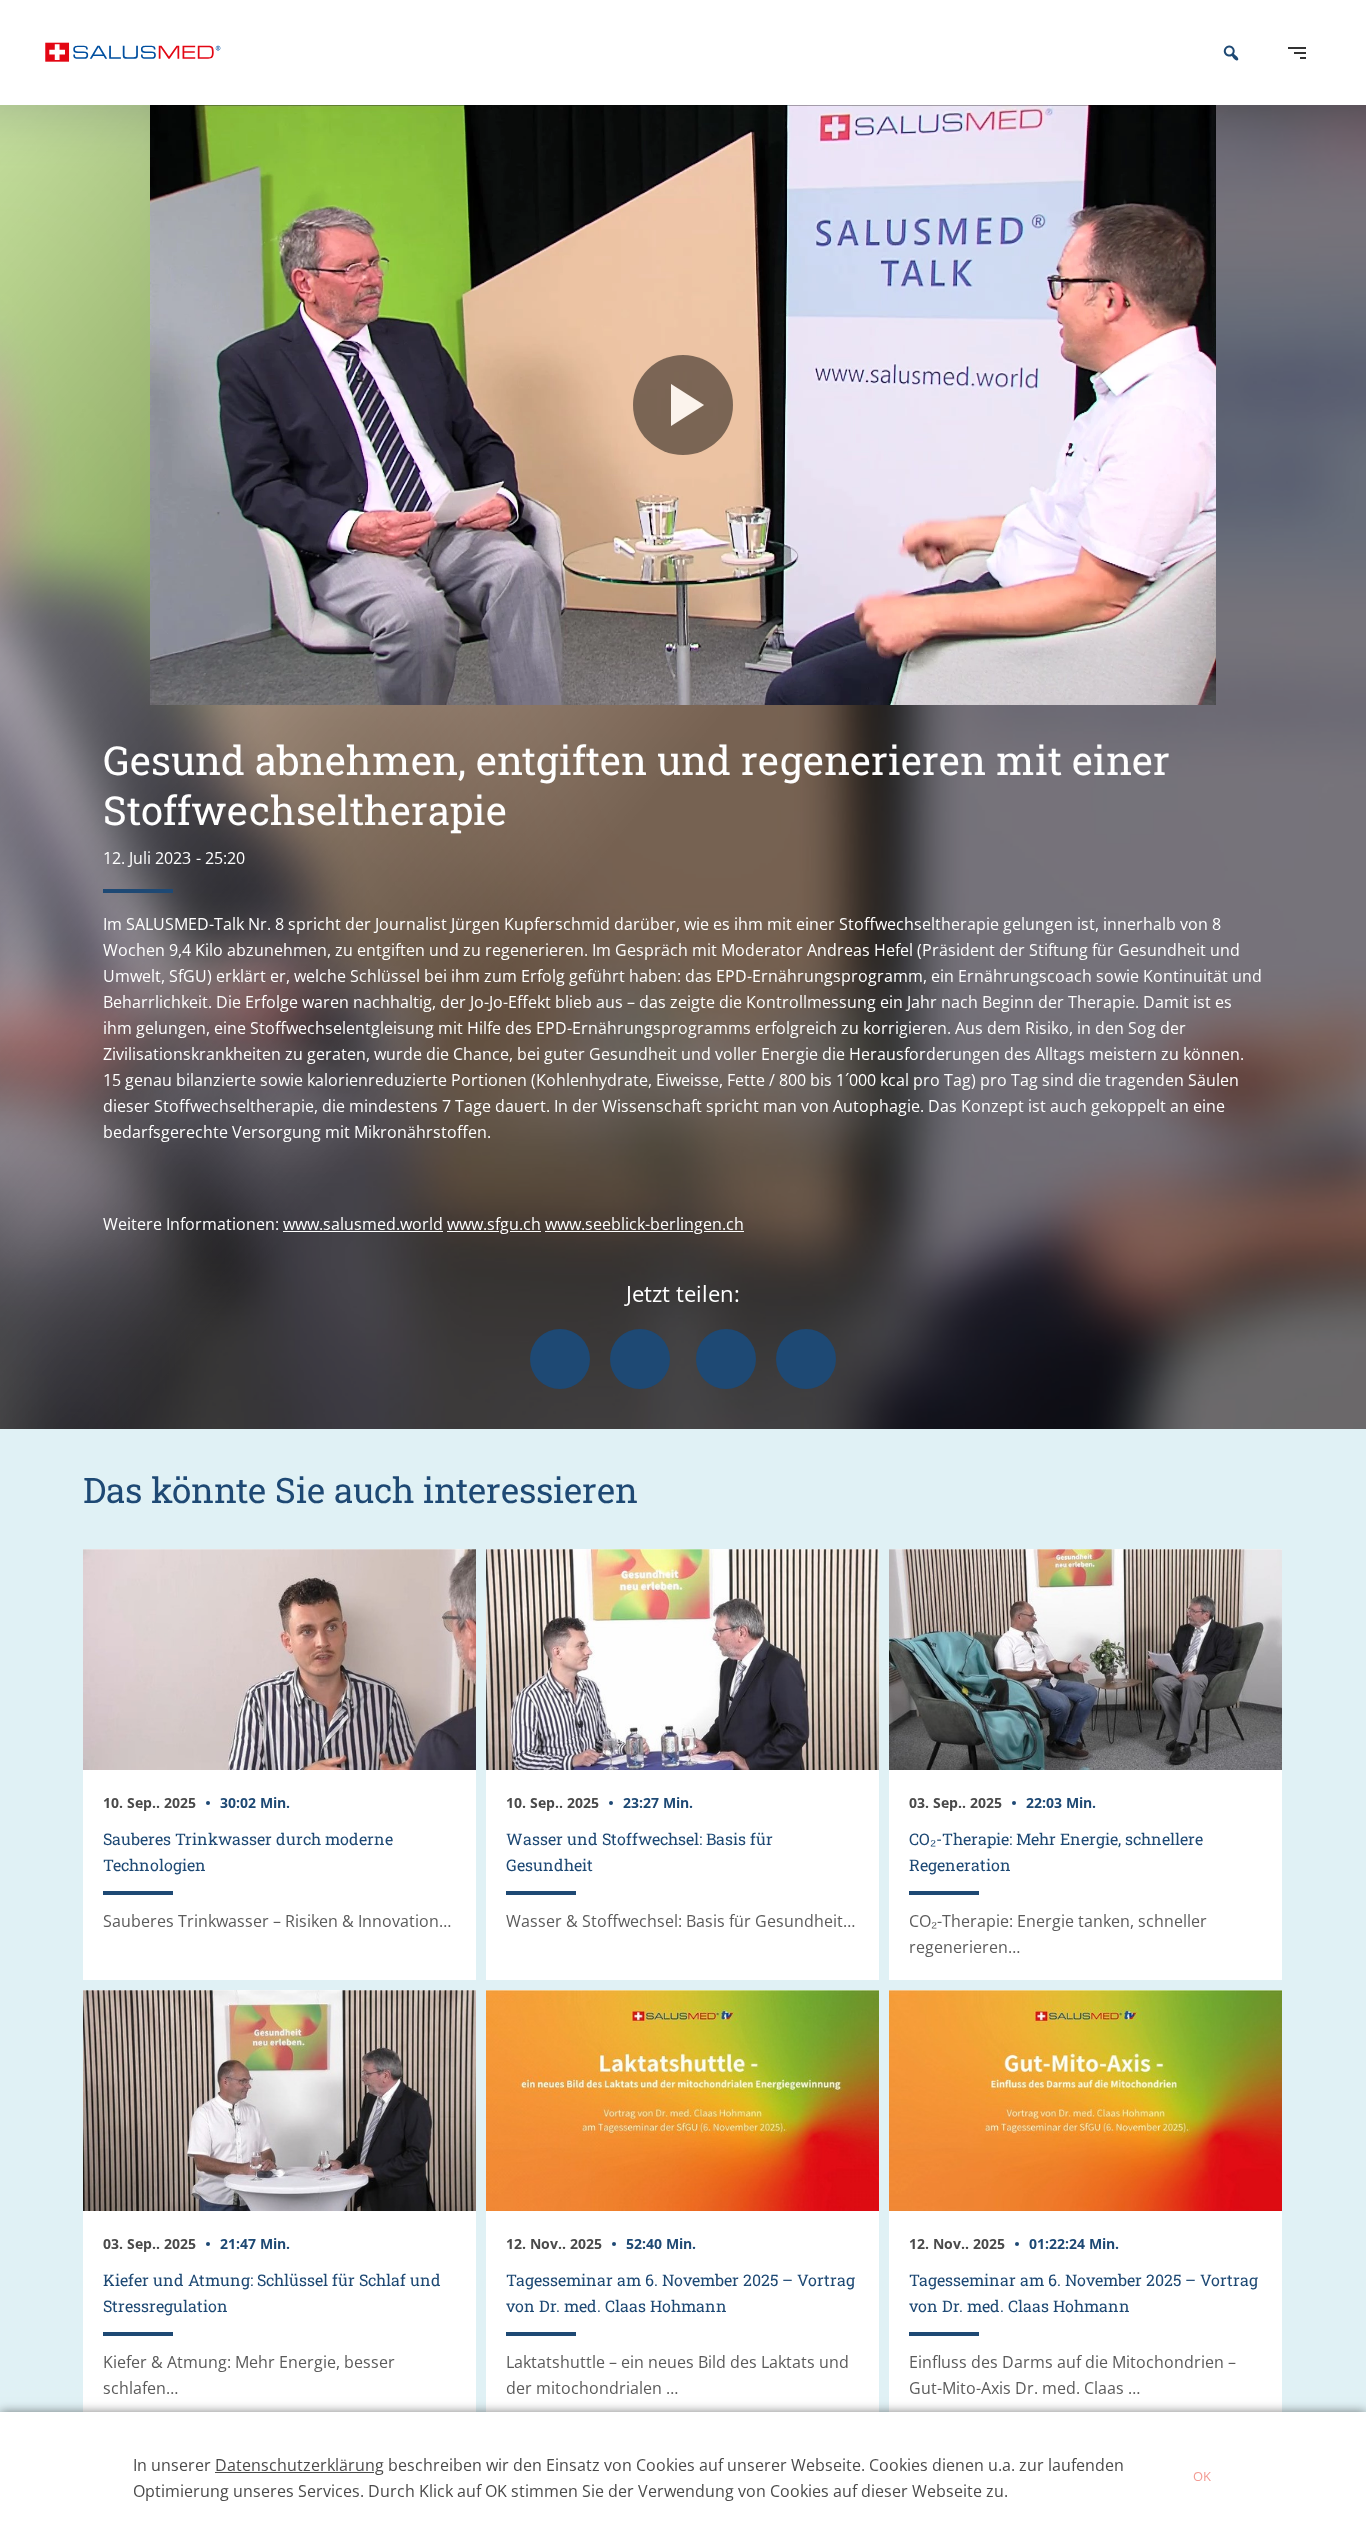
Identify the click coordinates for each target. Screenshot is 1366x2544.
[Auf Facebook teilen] (560, 1359)
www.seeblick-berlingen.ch (644, 1224)
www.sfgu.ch (494, 1224)
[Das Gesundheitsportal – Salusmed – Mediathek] (133, 52)
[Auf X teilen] (640, 1359)
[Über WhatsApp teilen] (726, 1359)
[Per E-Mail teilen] (806, 1359)
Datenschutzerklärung (299, 2465)
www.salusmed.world (363, 1224)
